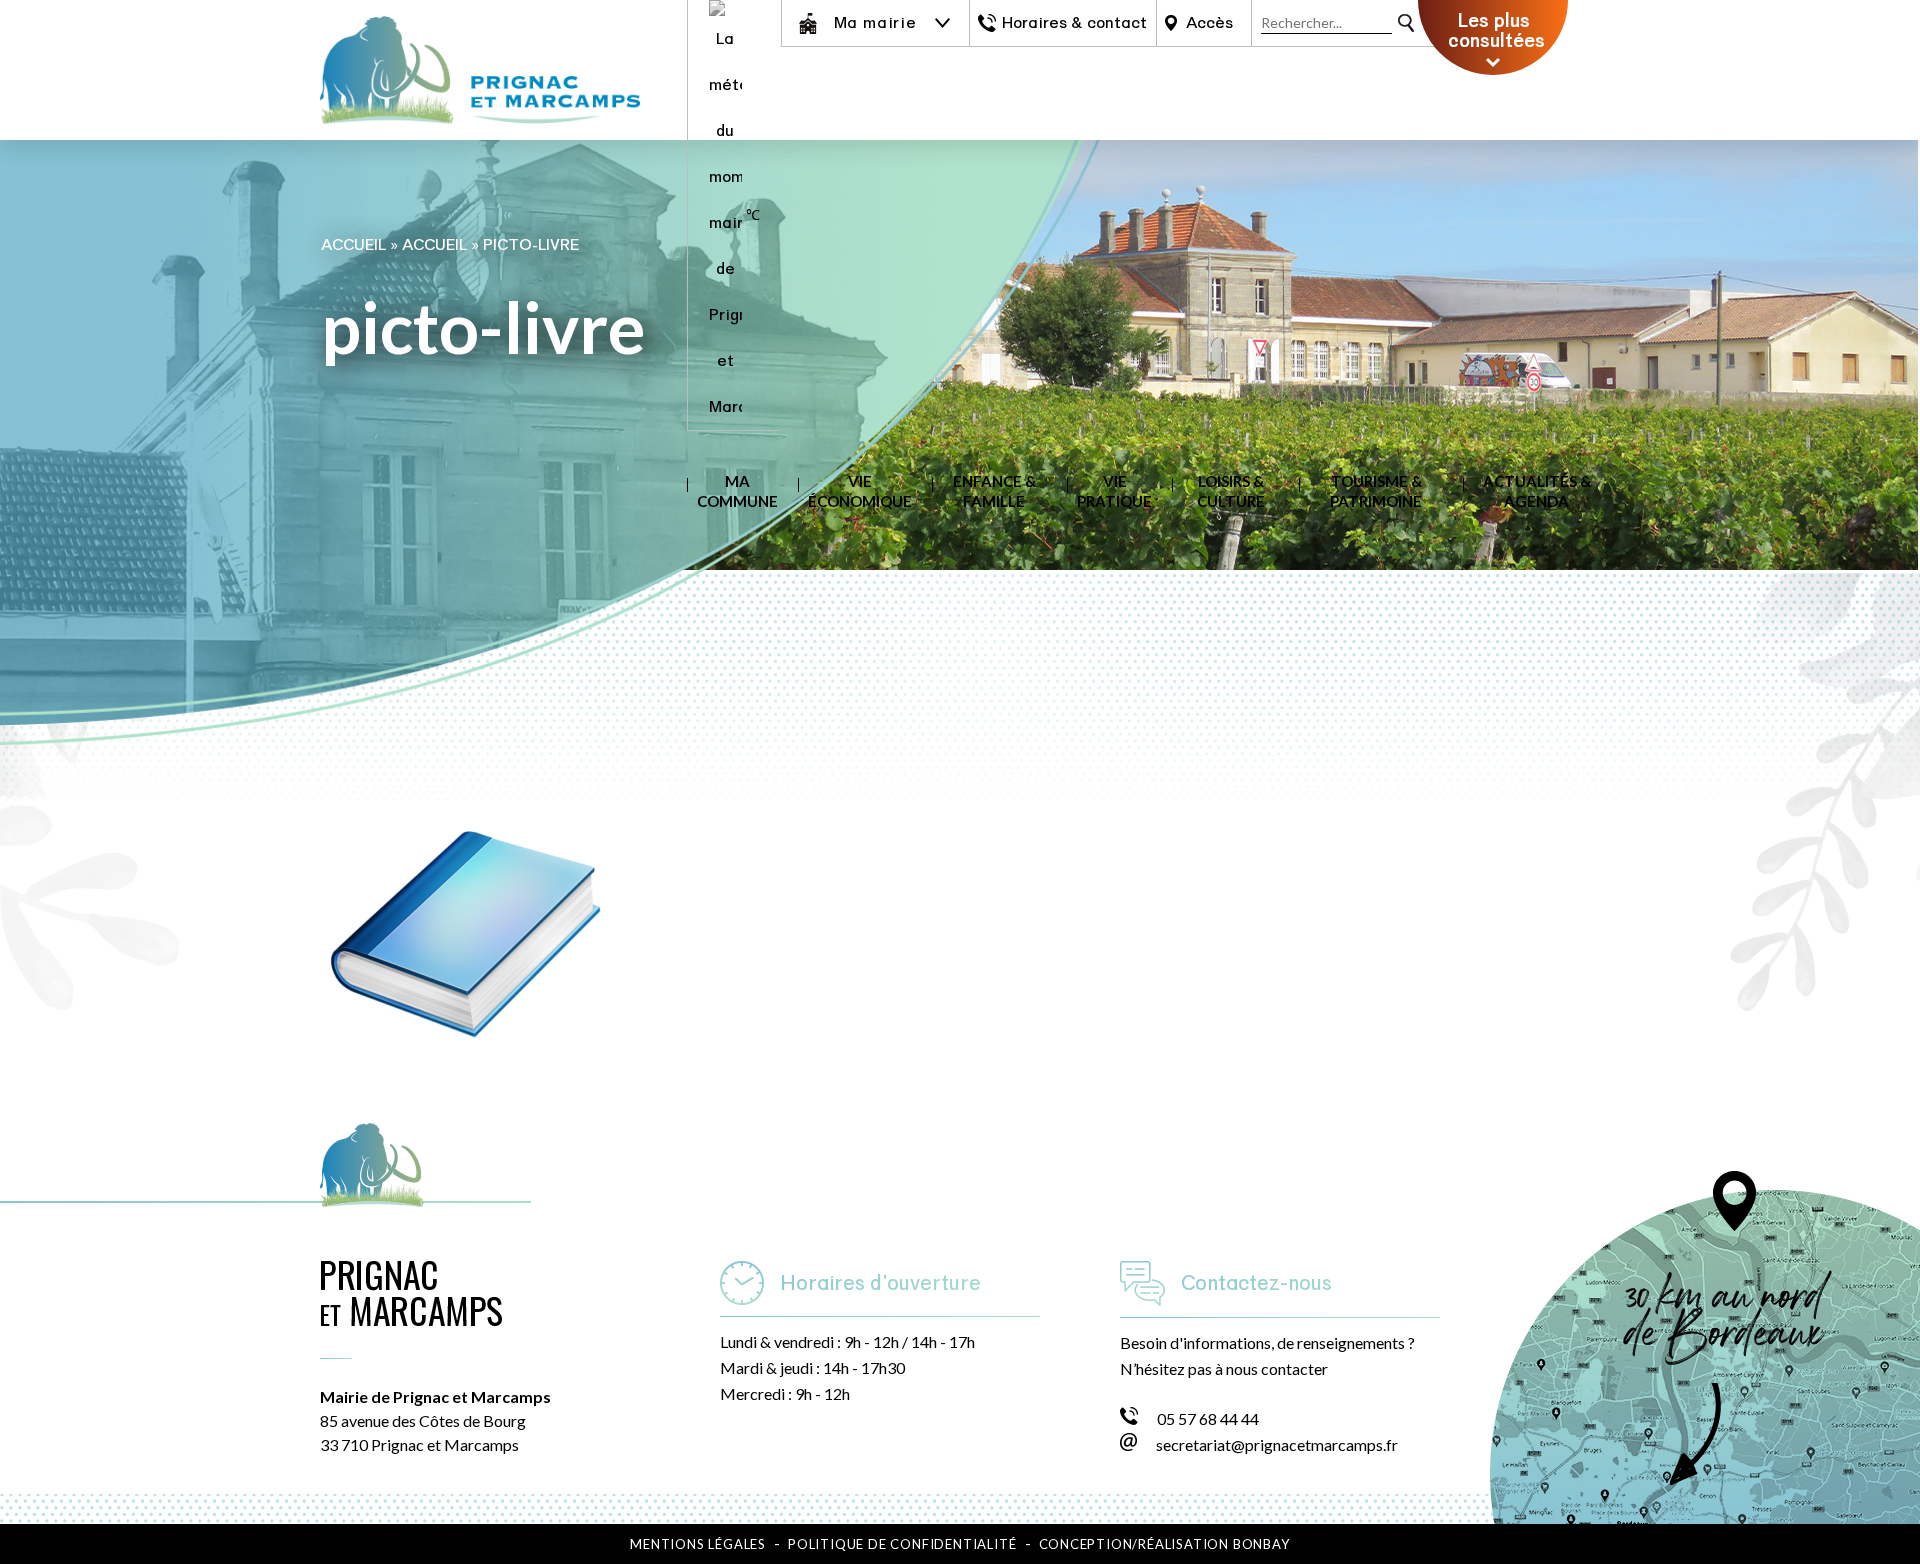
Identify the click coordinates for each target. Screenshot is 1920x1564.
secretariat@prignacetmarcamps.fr (1277, 1444)
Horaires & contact (1074, 23)
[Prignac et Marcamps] (480, 133)
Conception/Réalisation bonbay (1164, 1544)
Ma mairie (875, 23)
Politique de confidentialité (902, 1544)
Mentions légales (698, 1544)
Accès (1209, 23)
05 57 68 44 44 (1208, 1418)
